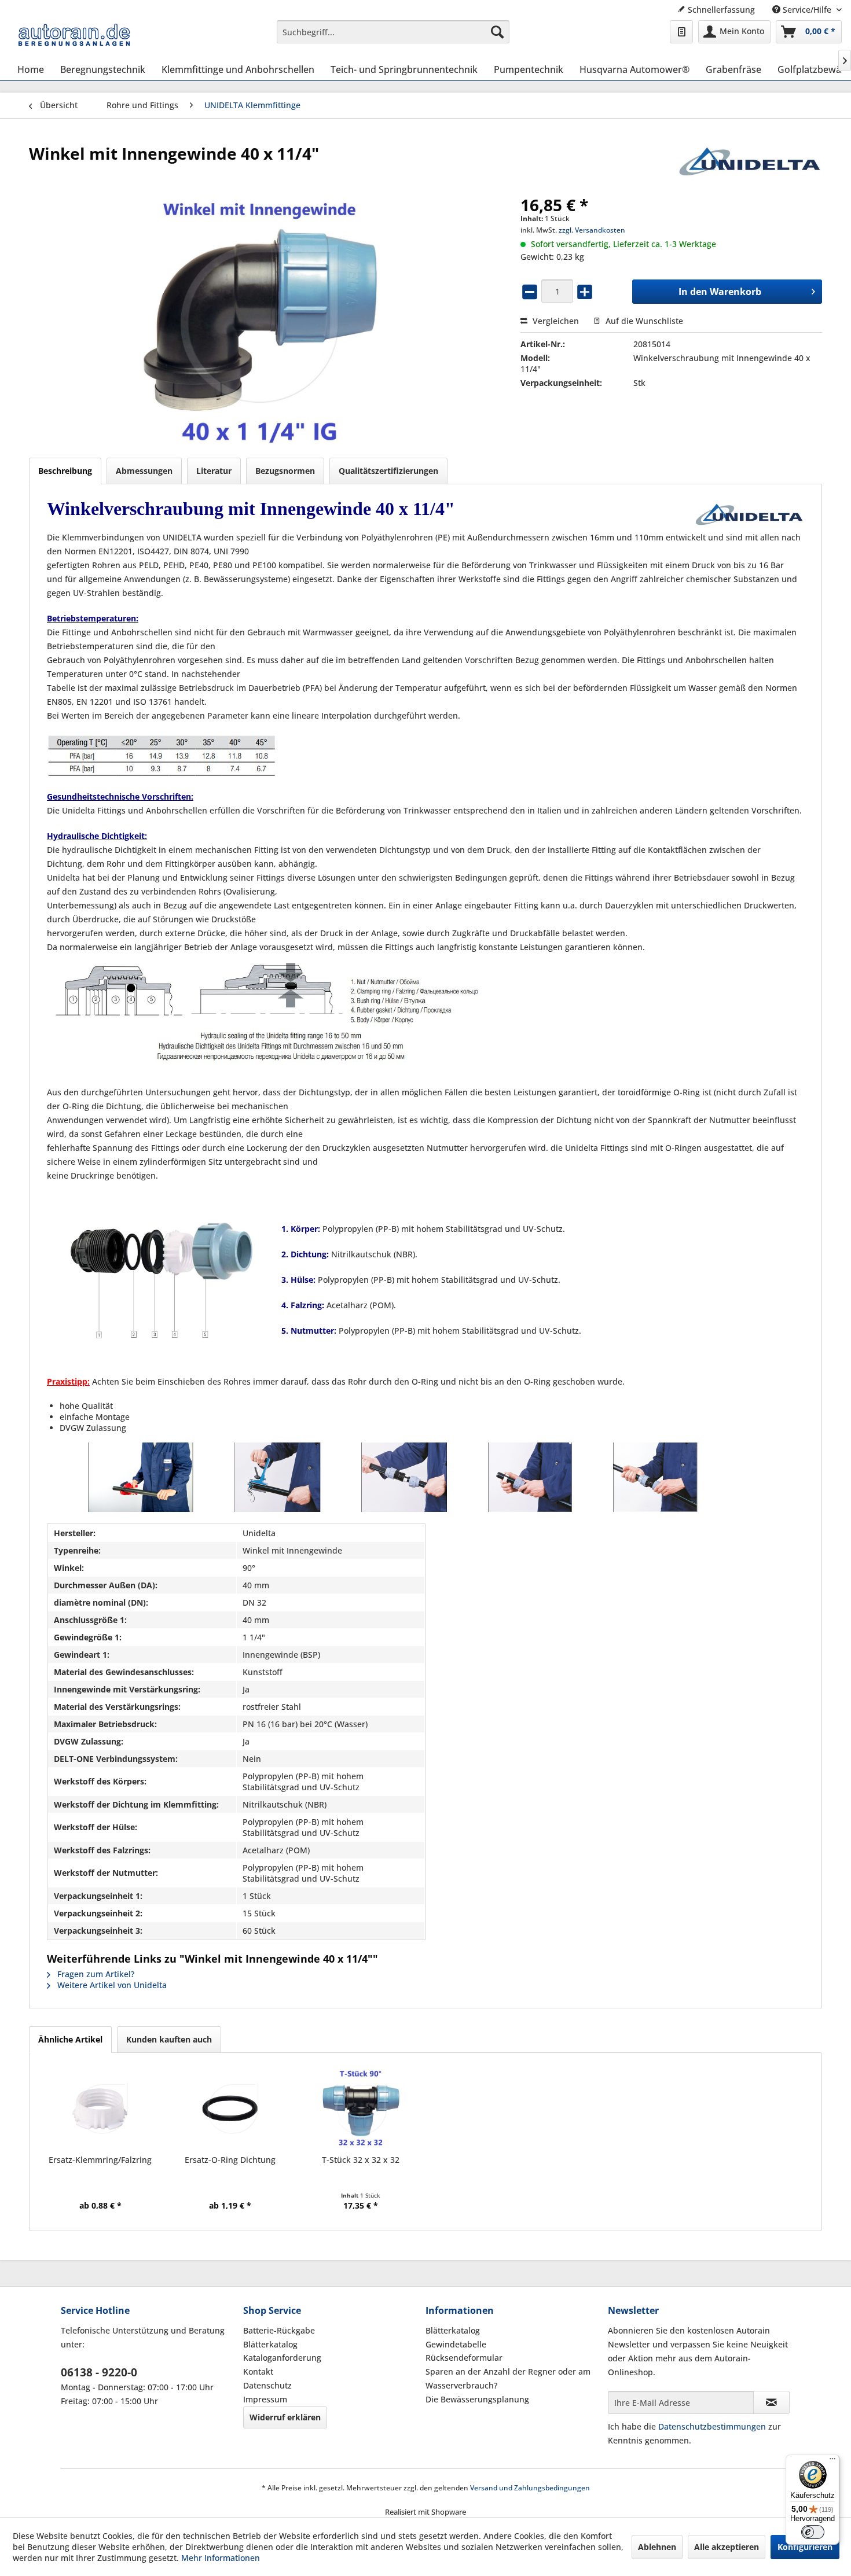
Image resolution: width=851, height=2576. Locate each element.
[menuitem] (393, 32)
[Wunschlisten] (681, 32)
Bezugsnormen (285, 471)
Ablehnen (657, 2547)
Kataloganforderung (282, 2358)
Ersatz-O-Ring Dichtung (230, 2160)
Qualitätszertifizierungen (388, 471)
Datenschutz (267, 2385)
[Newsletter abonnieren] (771, 2402)
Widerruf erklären (285, 2417)
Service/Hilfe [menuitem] (807, 10)
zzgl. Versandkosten (592, 230)
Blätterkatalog (270, 2344)
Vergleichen (555, 321)
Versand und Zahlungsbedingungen (530, 2488)
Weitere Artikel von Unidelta (111, 1985)
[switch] (813, 2532)
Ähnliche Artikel (70, 2039)
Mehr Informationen (221, 2558)
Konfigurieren (805, 2547)
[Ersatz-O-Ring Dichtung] (231, 2108)
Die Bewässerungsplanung (477, 2399)
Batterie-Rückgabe (279, 2330)
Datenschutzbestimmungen (712, 2426)
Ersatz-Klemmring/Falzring (100, 2160)
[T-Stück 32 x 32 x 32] (360, 2108)
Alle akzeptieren (727, 2547)
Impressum (265, 2399)
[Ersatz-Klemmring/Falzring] (100, 2108)
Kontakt (258, 2371)
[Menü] (832, 2461)
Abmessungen (144, 471)
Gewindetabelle (456, 2344)
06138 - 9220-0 (99, 2372)
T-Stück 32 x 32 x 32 (361, 2160)
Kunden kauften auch (169, 2039)
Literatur (214, 471)
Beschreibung (65, 471)
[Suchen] (497, 32)
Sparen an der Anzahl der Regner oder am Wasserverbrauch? (508, 2378)
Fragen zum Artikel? (95, 1974)
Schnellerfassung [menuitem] (720, 10)
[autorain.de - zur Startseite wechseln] (74, 35)
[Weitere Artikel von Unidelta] (750, 165)
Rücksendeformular (464, 2358)
